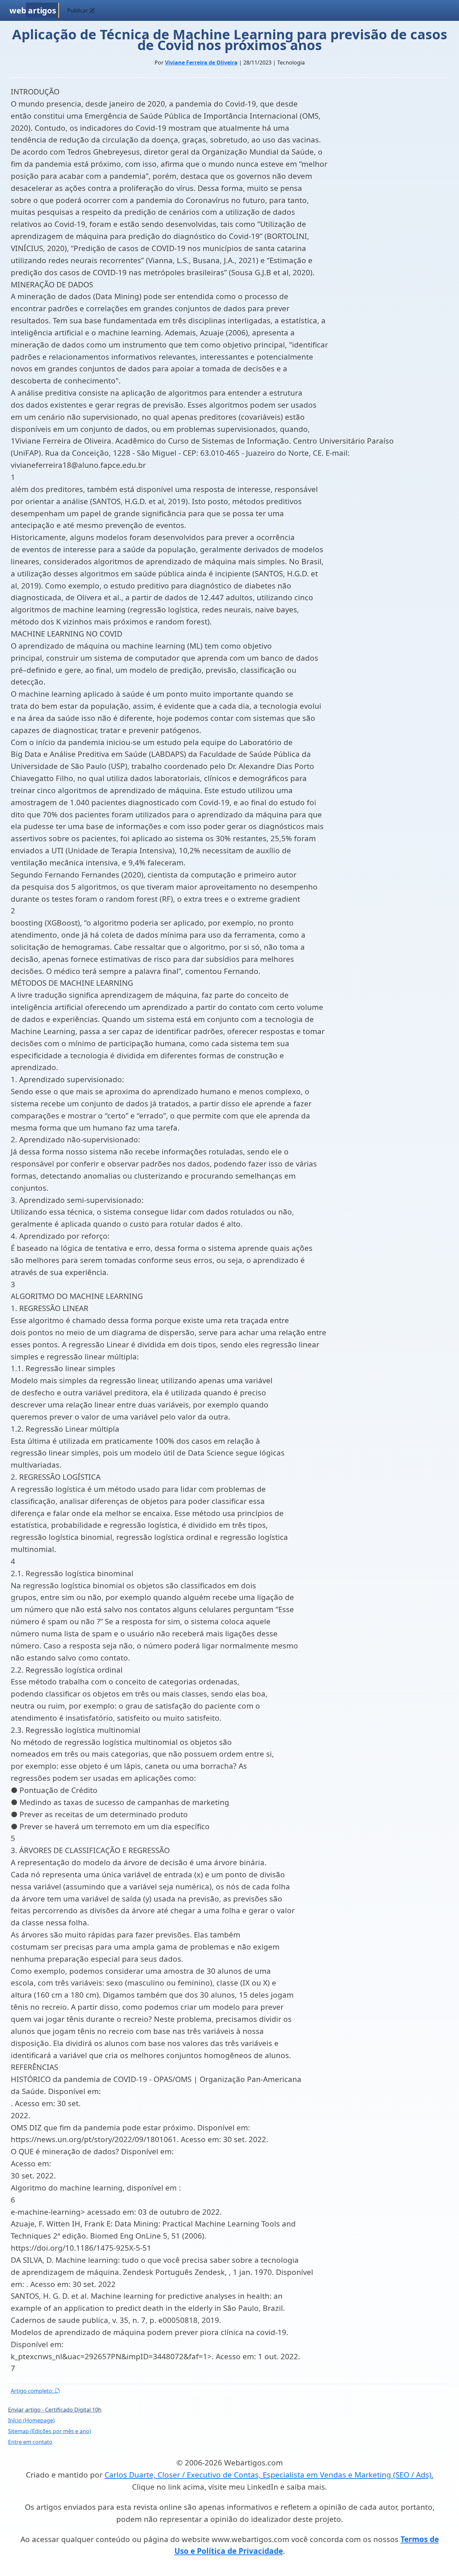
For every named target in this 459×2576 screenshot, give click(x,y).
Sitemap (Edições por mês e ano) (50, 2431)
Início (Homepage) (31, 2420)
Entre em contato (30, 2442)
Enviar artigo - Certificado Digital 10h (55, 2410)
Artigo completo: (33, 2391)
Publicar (78, 10)
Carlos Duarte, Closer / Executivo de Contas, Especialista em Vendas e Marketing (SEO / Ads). (269, 2475)
